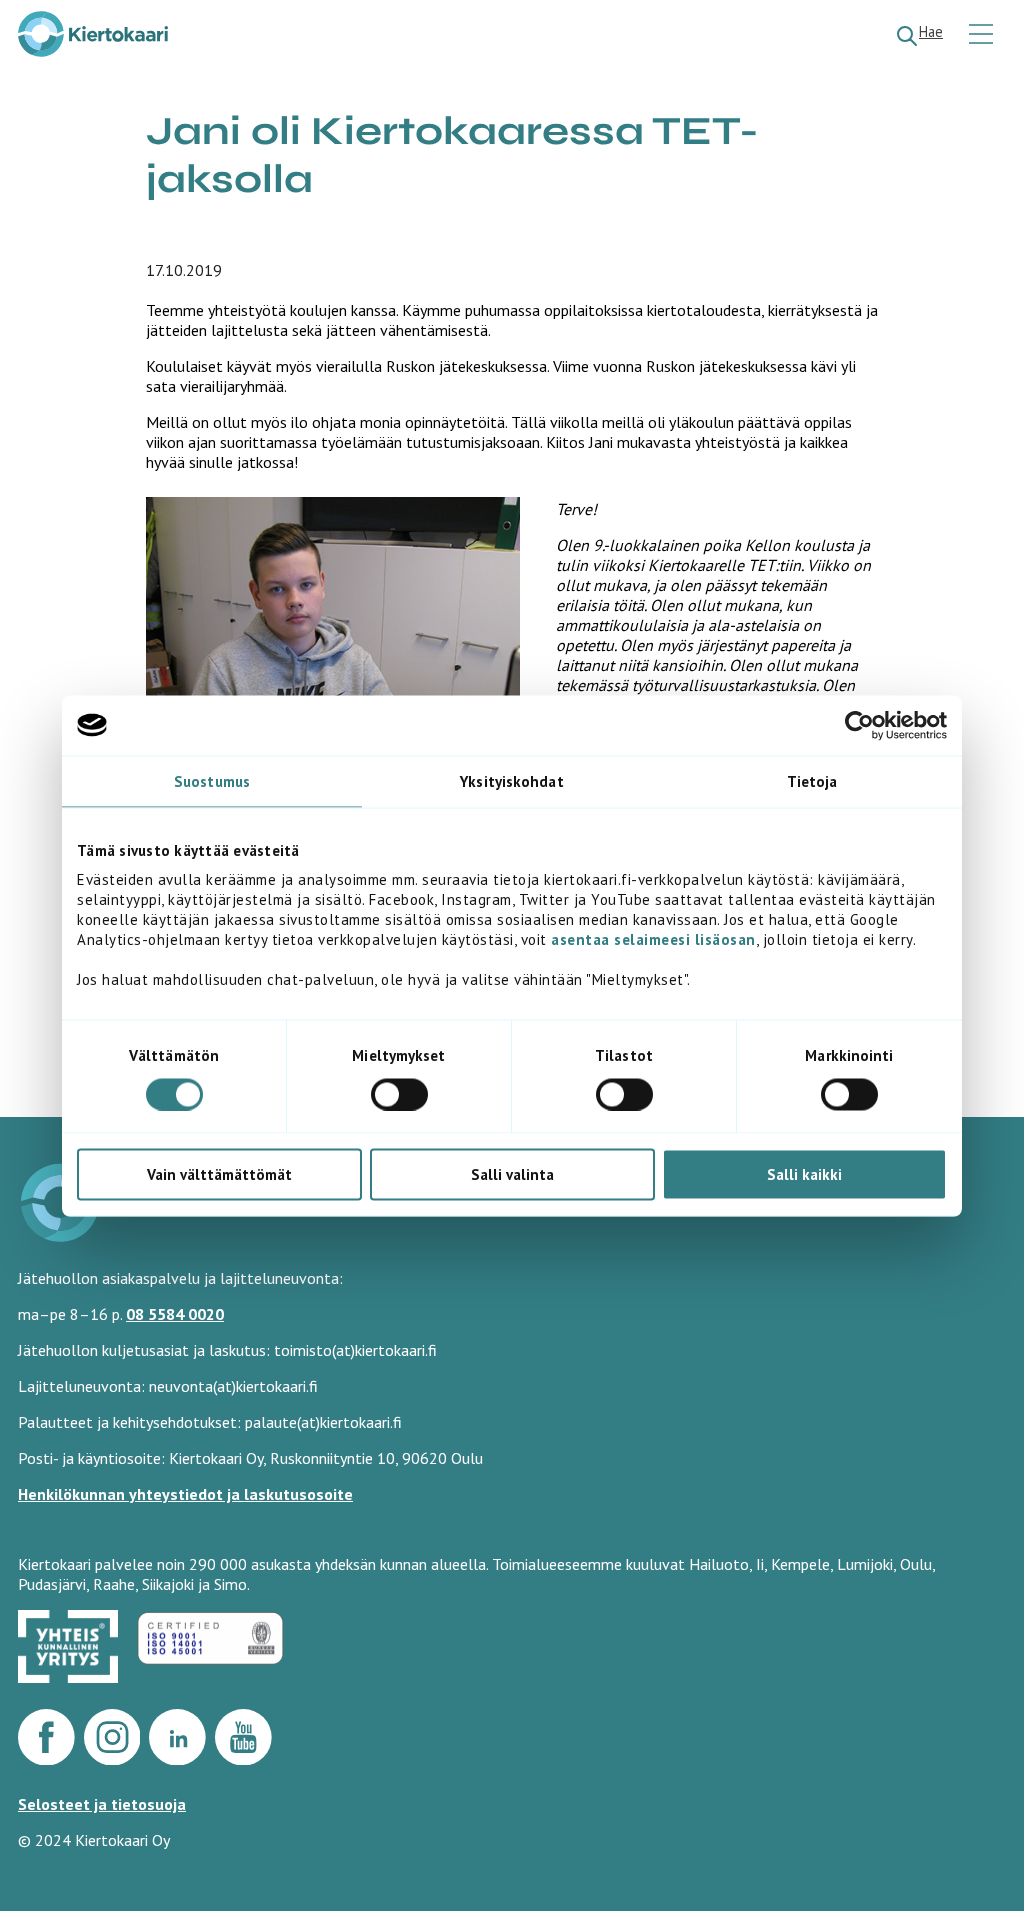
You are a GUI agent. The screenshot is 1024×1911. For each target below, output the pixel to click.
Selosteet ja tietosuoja (102, 1804)
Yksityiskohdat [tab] (511, 780)
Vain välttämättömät (219, 1174)
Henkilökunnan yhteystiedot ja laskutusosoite (185, 1494)
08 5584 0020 (175, 1314)
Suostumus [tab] (212, 780)
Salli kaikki (804, 1174)
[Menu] (983, 35)
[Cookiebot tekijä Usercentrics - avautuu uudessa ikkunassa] (859, 725)
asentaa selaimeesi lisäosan (653, 939)
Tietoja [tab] (812, 780)
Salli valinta (512, 1174)
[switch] (399, 1094)
